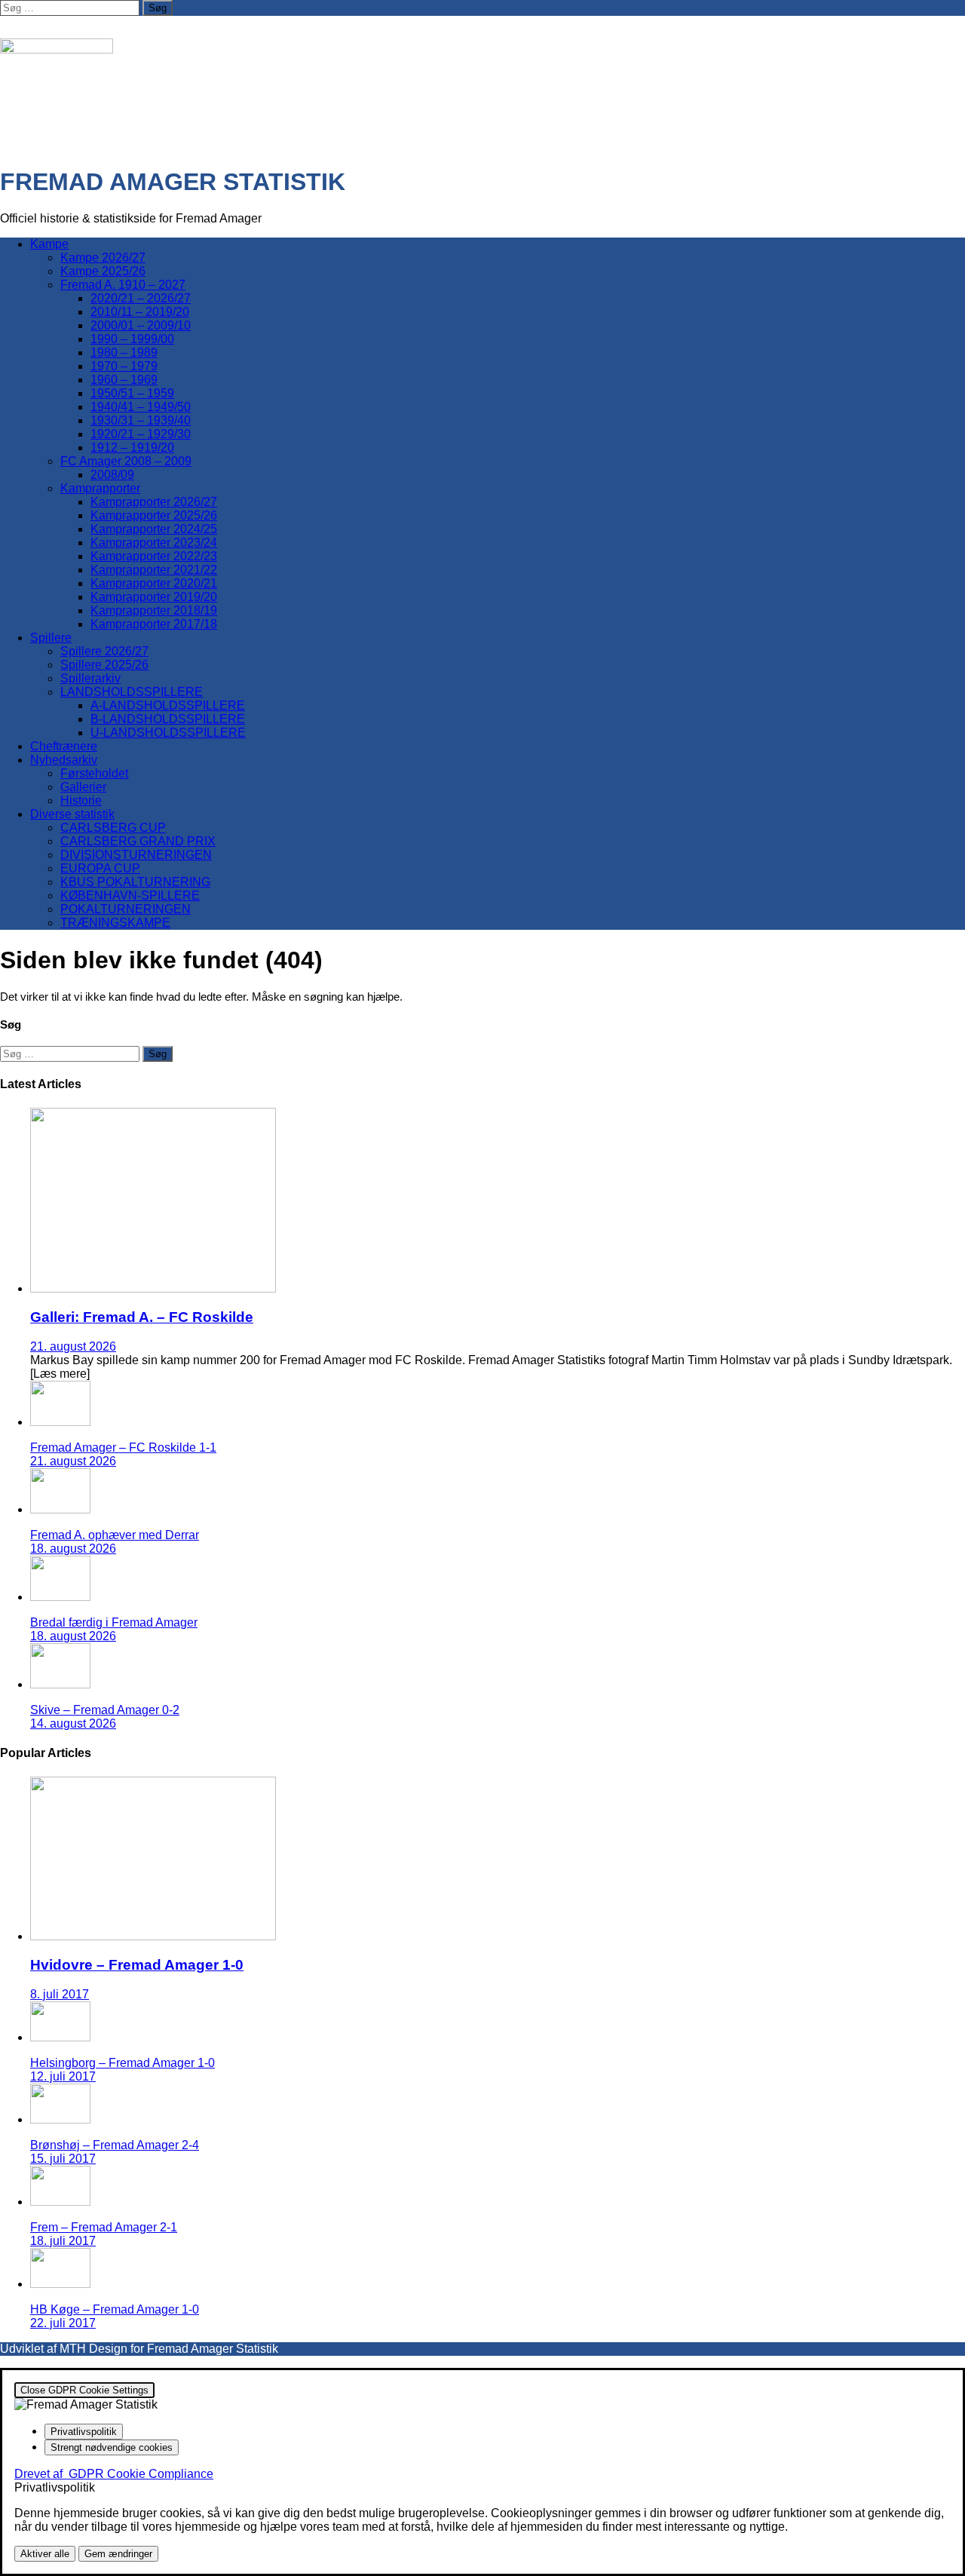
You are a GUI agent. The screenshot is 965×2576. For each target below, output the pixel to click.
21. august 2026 (73, 1346)
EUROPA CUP (100, 868)
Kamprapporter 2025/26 (154, 515)
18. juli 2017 (63, 2241)
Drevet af (114, 2474)
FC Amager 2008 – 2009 (126, 461)
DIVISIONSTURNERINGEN (136, 855)
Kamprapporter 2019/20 (154, 597)
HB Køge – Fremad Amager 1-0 (115, 2309)
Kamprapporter (100, 488)
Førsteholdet (94, 773)
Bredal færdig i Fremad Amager (114, 1622)
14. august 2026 (73, 1723)
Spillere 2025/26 (104, 665)
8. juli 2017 (60, 1994)
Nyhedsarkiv (64, 760)
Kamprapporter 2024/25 (154, 529)
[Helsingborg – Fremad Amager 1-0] (60, 2037)
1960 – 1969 (124, 380)
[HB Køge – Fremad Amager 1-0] (60, 2284)
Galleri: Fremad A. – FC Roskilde (142, 1317)
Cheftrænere (64, 746)
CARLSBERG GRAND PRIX (138, 841)
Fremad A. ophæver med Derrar (115, 1535)
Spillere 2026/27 (104, 651)
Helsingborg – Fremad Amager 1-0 (123, 2063)
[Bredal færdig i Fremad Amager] (60, 1597)
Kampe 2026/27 (103, 258)
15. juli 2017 (63, 2159)
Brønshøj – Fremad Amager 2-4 (115, 2145)
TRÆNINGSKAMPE (115, 923)
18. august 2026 (73, 1549)
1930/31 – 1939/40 (141, 420)
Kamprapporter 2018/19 (154, 610)
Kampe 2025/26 (103, 271)
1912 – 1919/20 (132, 448)
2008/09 (112, 475)
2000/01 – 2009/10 (141, 325)
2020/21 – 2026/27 (141, 298)
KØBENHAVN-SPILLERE (130, 895)
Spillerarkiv (90, 678)
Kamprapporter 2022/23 (154, 556)
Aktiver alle (45, 2554)
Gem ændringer (118, 2554)
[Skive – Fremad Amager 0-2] (60, 1684)
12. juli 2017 (63, 2076)
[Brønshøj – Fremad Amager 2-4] (60, 2119)
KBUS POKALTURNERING (135, 882)
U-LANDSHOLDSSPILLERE (168, 733)
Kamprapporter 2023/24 (154, 543)
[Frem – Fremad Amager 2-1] (60, 2202)
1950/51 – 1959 (132, 393)
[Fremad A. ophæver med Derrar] (60, 1509)
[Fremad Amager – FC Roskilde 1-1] (60, 1422)
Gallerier (83, 787)
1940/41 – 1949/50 (141, 407)
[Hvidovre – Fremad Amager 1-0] (153, 1936)
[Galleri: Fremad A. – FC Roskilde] (153, 1288)
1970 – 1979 (124, 366)
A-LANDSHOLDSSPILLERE (168, 705)
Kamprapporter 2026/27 (154, 502)
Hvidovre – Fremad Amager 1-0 (137, 1965)
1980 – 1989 (124, 353)
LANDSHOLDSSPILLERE (132, 692)
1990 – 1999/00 (132, 339)
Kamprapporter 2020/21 (154, 583)
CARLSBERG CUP (113, 828)
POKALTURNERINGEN (126, 909)
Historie (81, 800)
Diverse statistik (72, 814)
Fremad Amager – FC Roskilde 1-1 (123, 1447)
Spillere (51, 638)
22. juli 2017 (63, 2323)
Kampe (49, 244)
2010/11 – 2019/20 (140, 312)
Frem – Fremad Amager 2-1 (104, 2227)
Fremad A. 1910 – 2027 (123, 285)
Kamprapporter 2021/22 (154, 570)
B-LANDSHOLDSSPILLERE (168, 719)
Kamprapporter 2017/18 (154, 624)
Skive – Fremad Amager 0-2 (105, 1710)
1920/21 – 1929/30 (141, 434)
